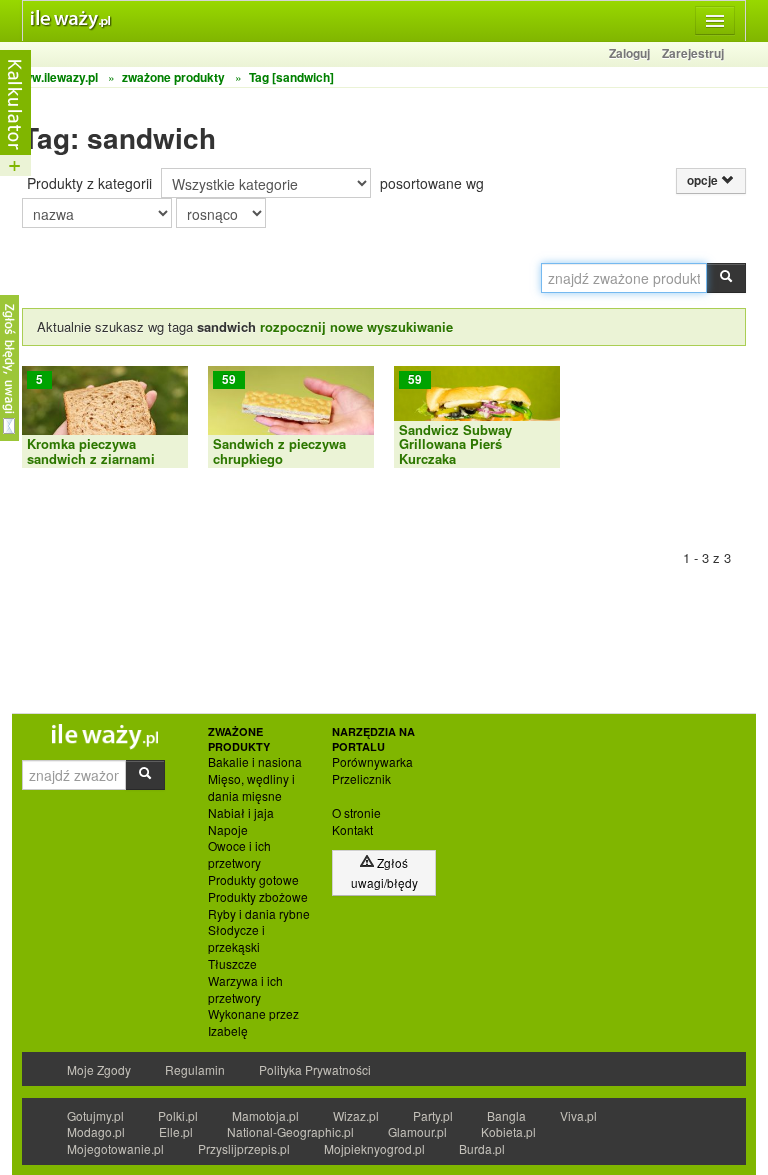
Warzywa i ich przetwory (245, 989)
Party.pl (433, 1115)
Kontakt (352, 830)
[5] (105, 414)
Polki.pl (178, 1115)
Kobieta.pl (508, 1131)
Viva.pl (578, 1115)
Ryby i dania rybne (259, 914)
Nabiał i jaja (241, 813)
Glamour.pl (417, 1131)
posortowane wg (432, 183)
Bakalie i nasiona (255, 762)
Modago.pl (96, 1131)
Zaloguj (629, 53)
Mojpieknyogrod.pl (374, 1148)
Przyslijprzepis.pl (244, 1148)
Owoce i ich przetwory (239, 854)
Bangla (506, 1115)
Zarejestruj (693, 53)
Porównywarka (372, 762)
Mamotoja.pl (265, 1115)
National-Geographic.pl (290, 1131)
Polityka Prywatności (315, 1069)
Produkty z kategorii (89, 183)
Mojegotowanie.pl (115, 1148)
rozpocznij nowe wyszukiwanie (356, 326)
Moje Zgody (99, 1069)
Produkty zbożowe (258, 897)
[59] (291, 414)
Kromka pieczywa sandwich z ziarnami (91, 450)
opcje (704, 180)
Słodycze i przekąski (236, 938)
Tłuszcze (232, 964)
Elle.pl (176, 1131)
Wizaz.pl (356, 1115)
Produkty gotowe (253, 880)
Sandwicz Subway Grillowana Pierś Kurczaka (455, 444)
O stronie (356, 813)
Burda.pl (482, 1148)
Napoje (228, 830)
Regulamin (195, 1069)
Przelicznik (361, 779)
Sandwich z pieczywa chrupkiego (279, 450)
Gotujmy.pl (95, 1115)
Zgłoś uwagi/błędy (384, 872)
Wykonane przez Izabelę (253, 1022)
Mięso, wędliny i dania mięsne (251, 787)
